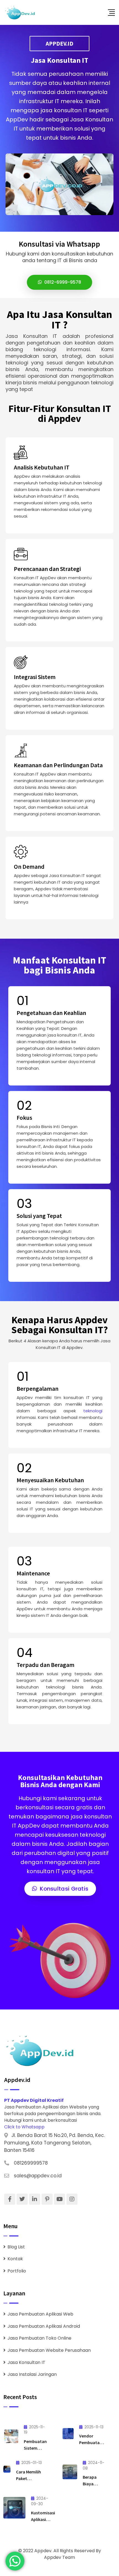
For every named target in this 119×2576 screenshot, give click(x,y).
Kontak (15, 2259)
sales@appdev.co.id (38, 2176)
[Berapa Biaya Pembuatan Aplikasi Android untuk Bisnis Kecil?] (70, 2472)
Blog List (16, 2247)
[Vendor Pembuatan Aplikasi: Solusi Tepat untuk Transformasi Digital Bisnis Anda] (68, 2434)
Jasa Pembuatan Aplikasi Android (44, 2326)
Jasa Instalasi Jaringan (32, 2374)
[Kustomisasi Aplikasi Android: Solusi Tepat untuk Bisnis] (14, 2508)
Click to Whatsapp (24, 2127)
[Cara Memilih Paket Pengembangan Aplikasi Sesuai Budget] (7, 2469)
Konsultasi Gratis (63, 1889)
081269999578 (31, 2163)
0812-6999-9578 (62, 282)
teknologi (93, 1411)
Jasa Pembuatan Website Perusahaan (49, 2350)
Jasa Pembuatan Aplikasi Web (40, 2314)
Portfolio (17, 2271)
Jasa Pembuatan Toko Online (39, 2338)
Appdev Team (59, 2557)
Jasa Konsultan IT (26, 2362)
